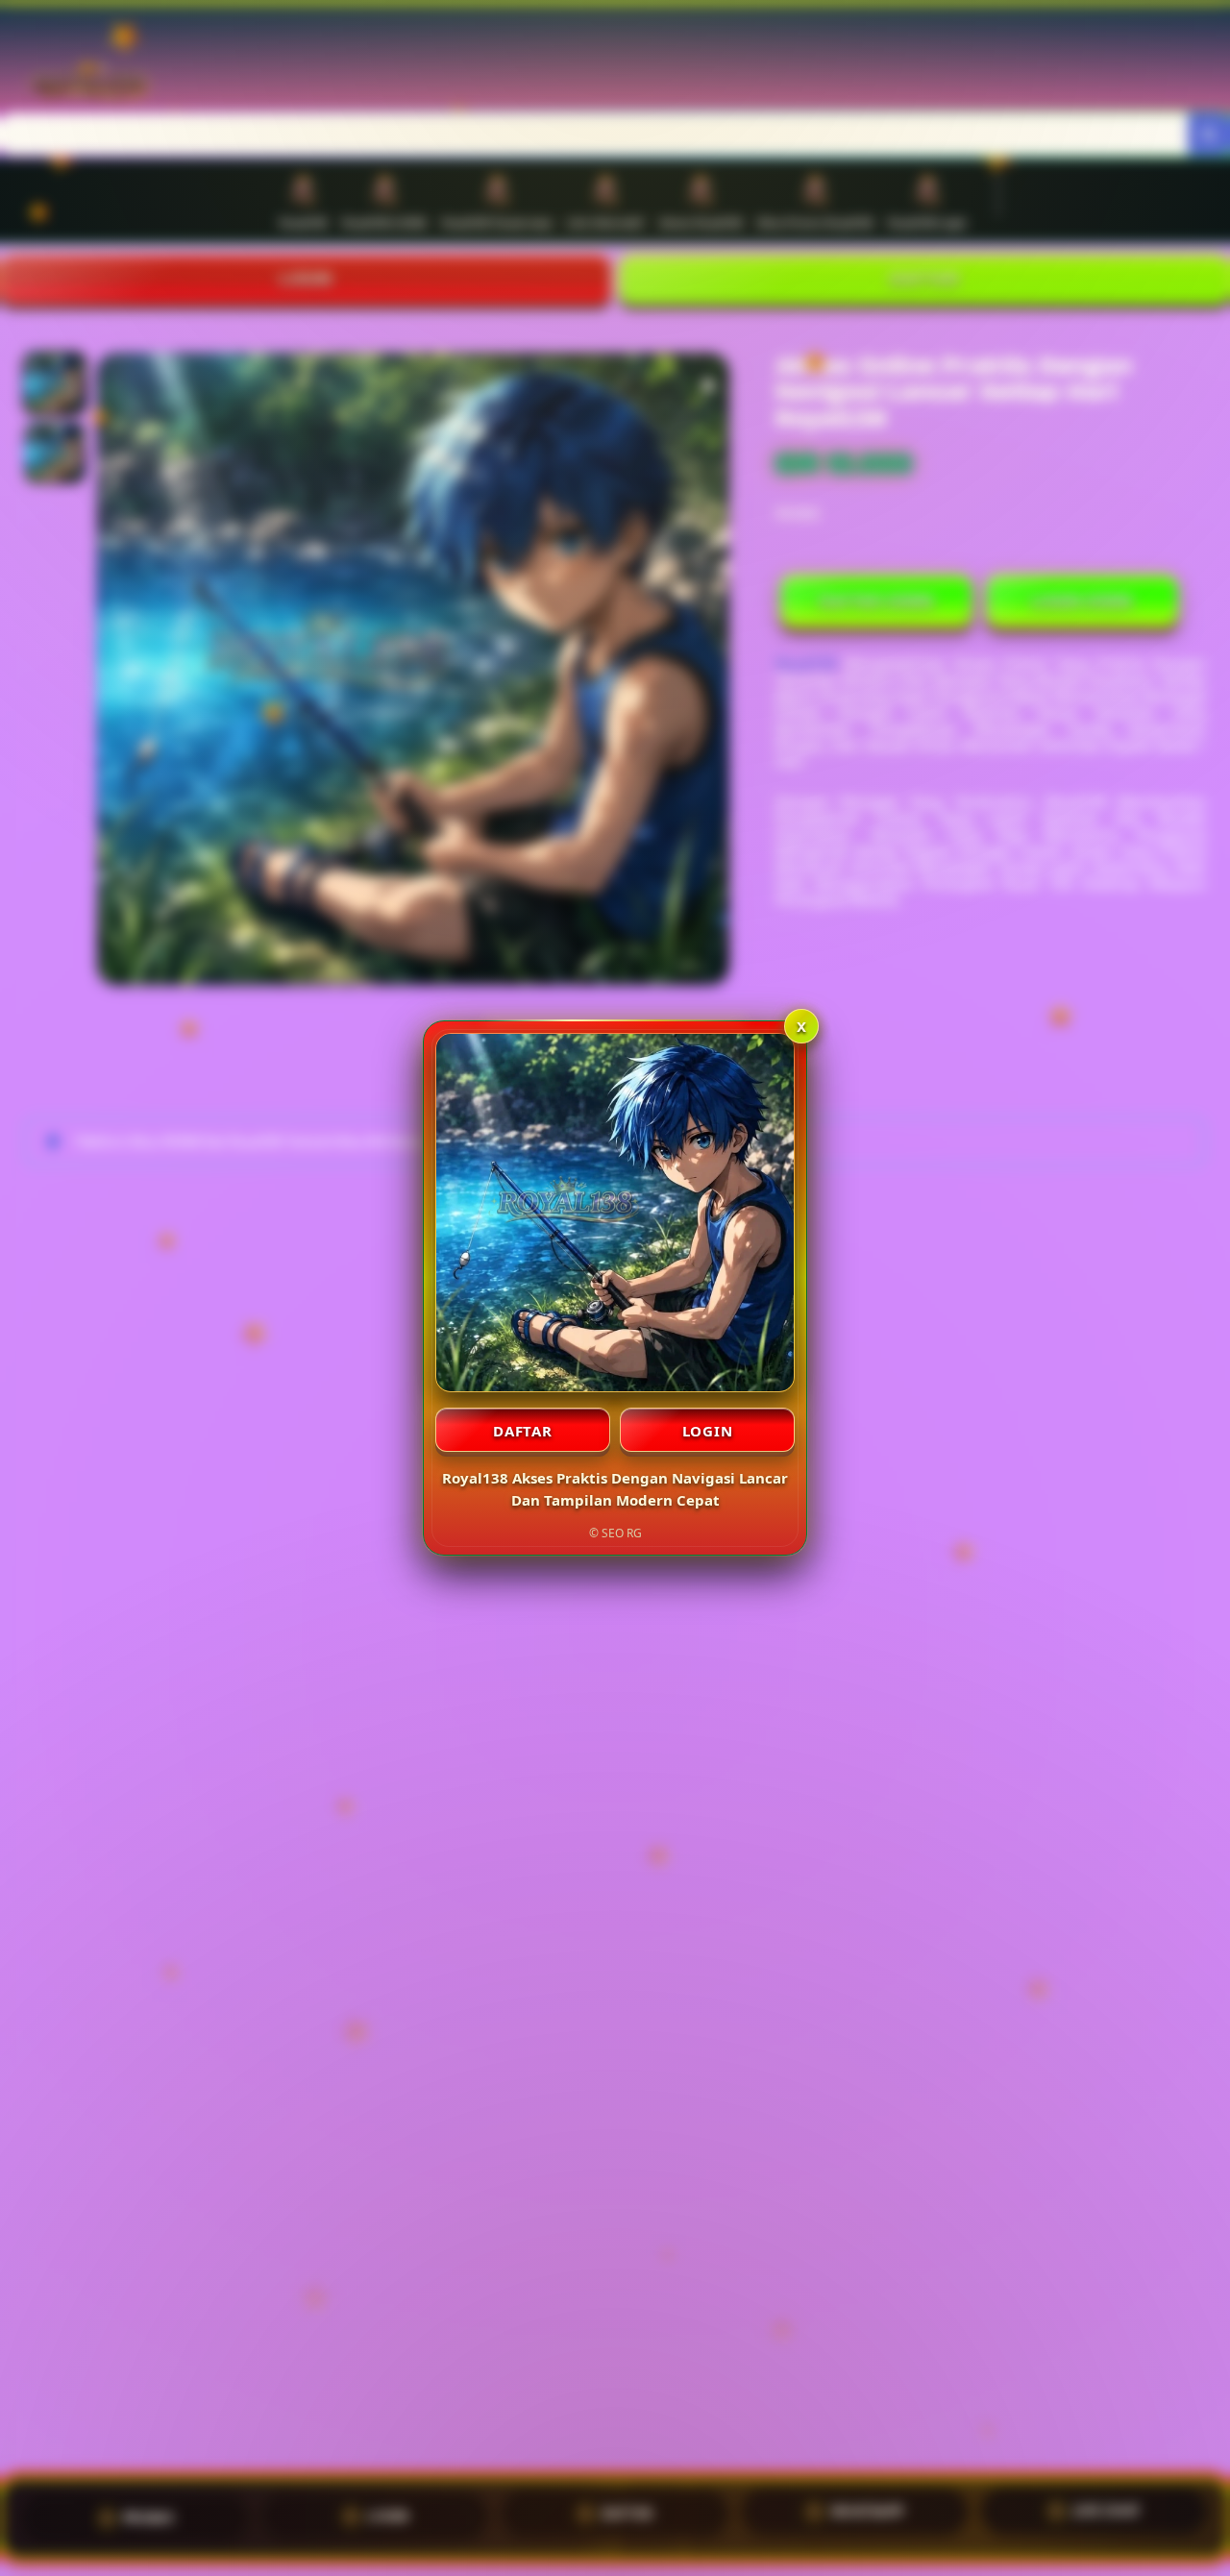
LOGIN (708, 1431)
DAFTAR (523, 1431)
